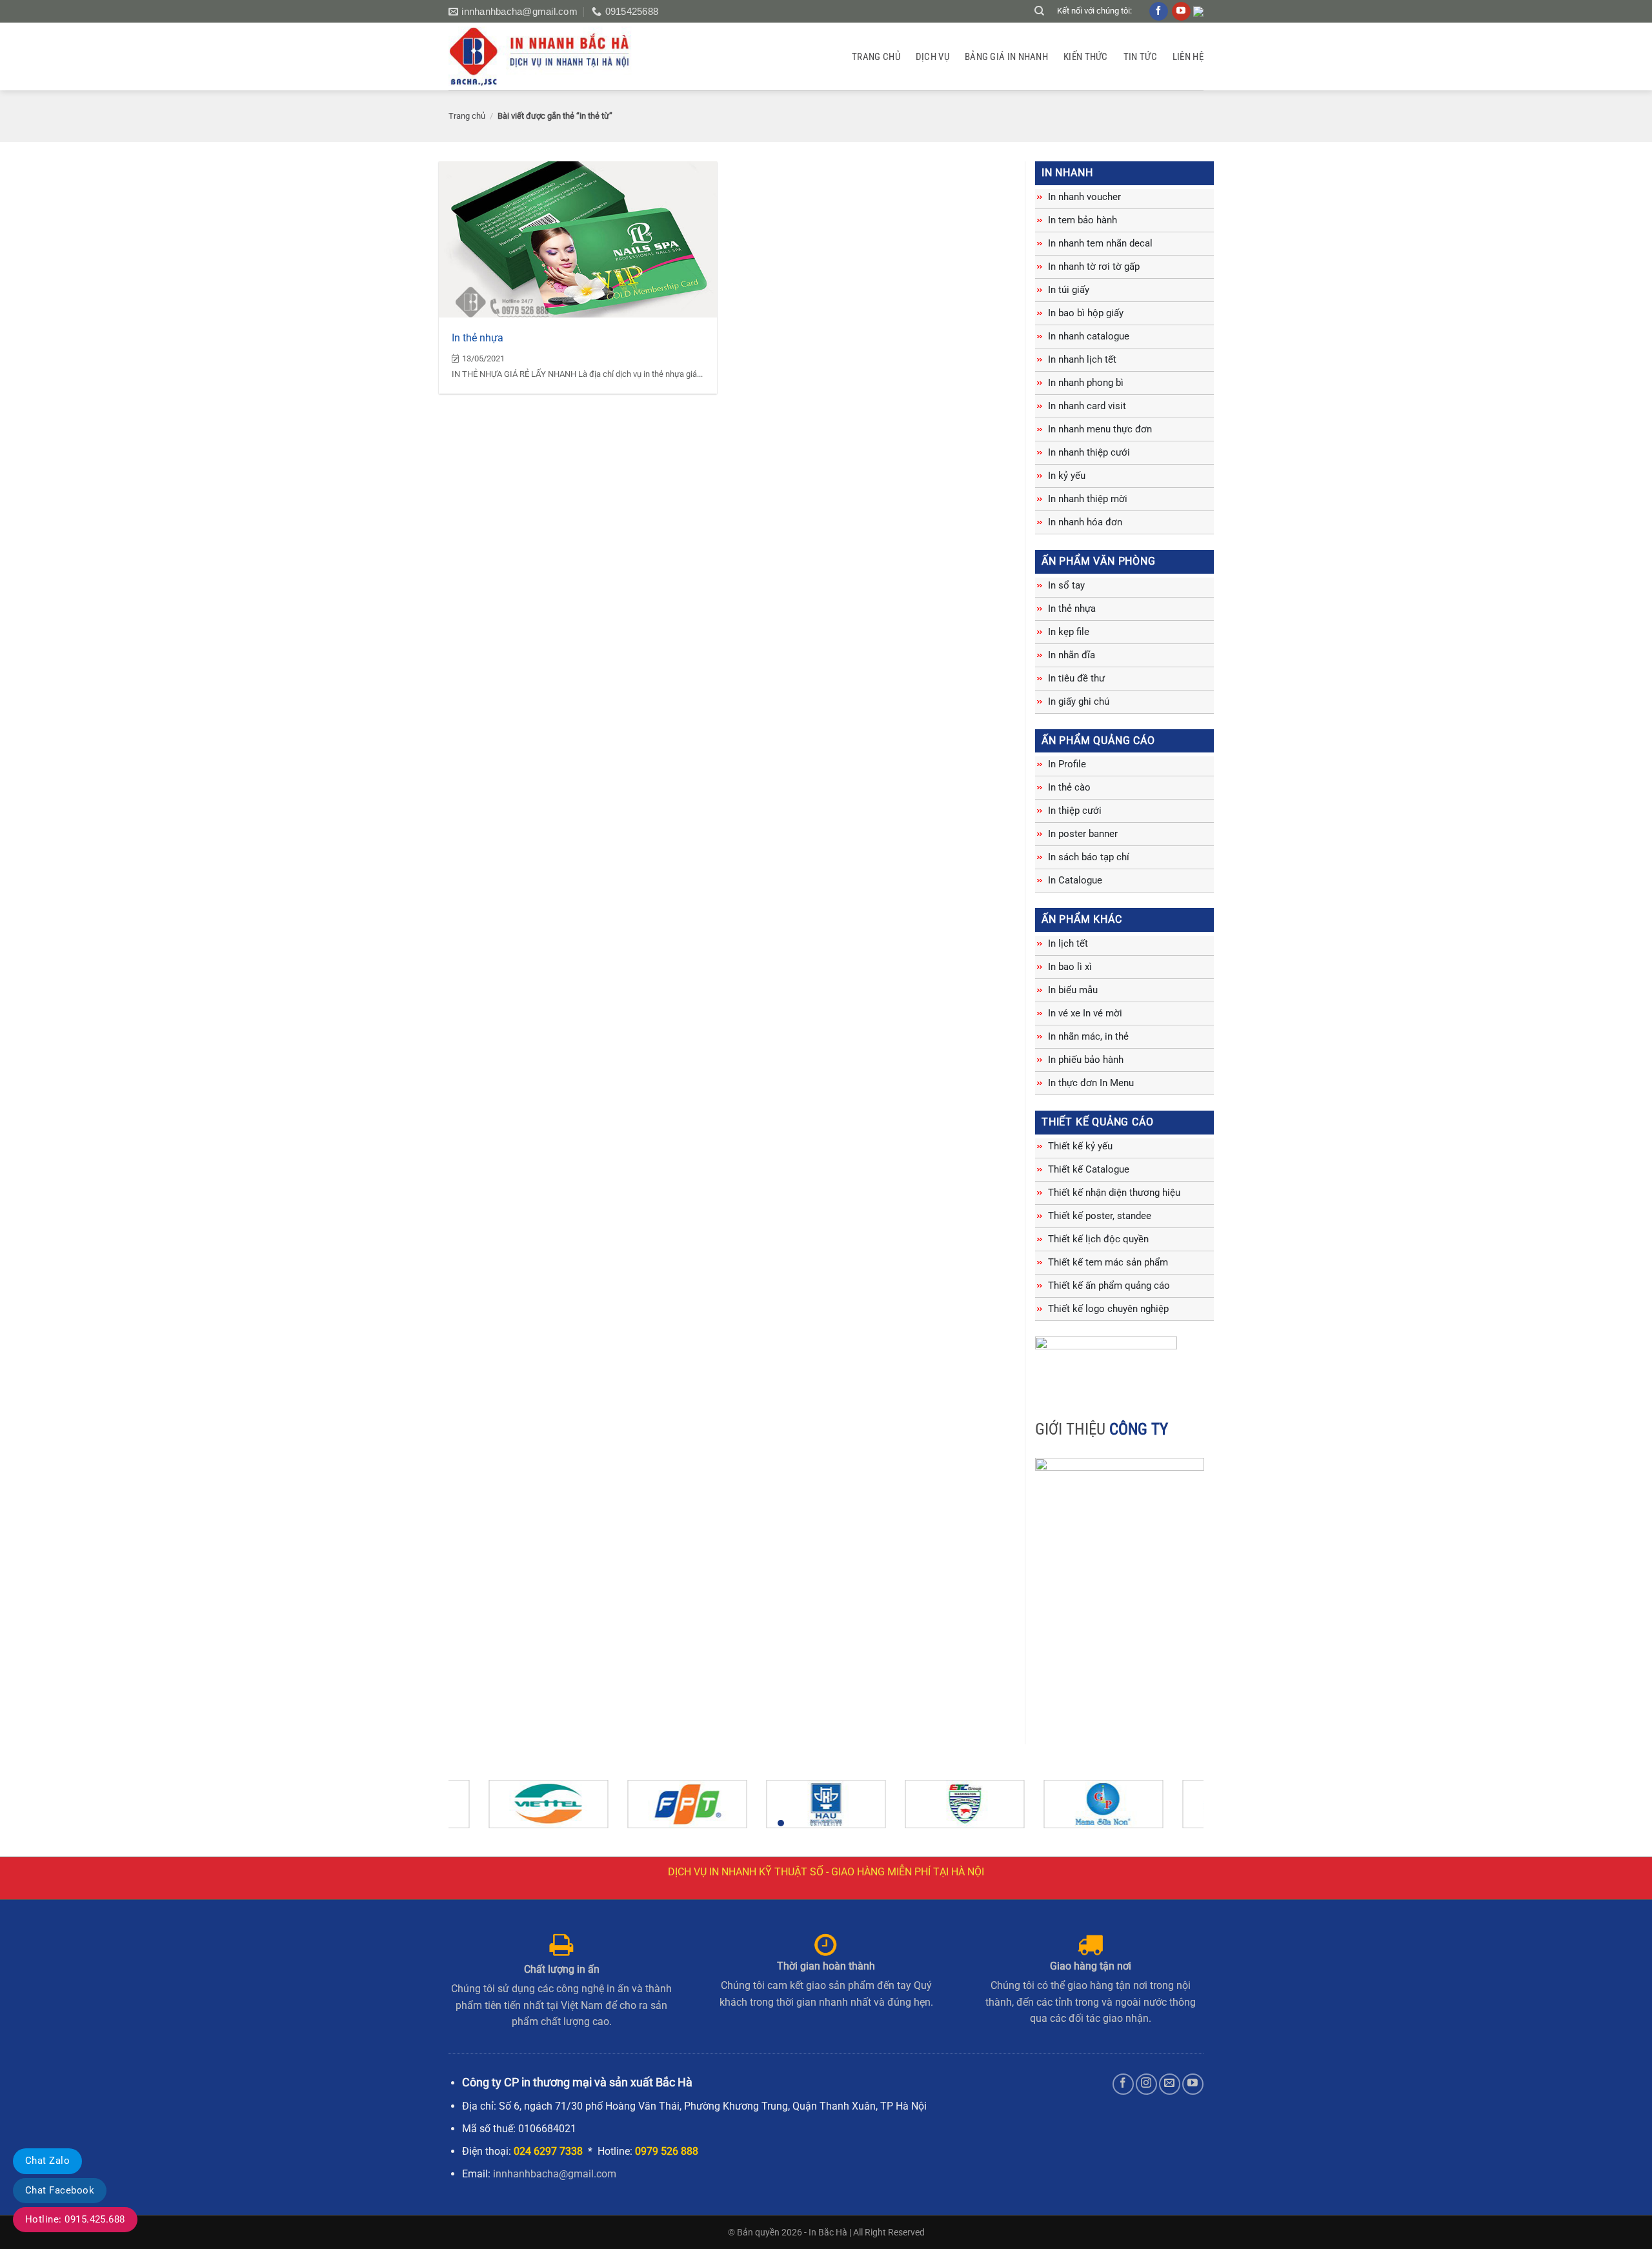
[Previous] (480, 1810)
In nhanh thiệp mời (1088, 499)
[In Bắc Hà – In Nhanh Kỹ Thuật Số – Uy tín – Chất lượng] (547, 56)
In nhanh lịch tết (1082, 359)
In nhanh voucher (1084, 197)
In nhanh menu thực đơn (1100, 429)
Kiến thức (1086, 57)
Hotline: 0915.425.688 (75, 2219)
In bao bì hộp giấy (1086, 313)
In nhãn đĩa (1072, 655)
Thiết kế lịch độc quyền (1098, 1239)
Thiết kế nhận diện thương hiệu (1114, 1193)
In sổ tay (1066, 585)
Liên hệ (1188, 57)
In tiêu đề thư (1076, 678)
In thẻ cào (1069, 787)
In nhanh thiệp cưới (1089, 452)
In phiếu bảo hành (1086, 1060)
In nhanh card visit (1087, 406)
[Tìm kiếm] (1039, 11)
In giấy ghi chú (1079, 701)
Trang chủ (876, 57)
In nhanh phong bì (1086, 383)
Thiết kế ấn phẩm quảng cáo (1109, 1286)
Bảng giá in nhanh (1006, 57)
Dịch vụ (932, 57)
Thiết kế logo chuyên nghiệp (1108, 1309)
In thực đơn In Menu (1091, 1083)
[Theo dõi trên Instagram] (1146, 2084)
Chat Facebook (60, 2190)
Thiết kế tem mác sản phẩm (1108, 1262)
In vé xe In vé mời (1085, 1013)
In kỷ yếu (1067, 476)
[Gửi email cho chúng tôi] (1170, 2084)
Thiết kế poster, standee (1100, 1216)
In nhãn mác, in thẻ (1088, 1036)
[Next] (1172, 1810)
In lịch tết (1068, 943)
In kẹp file (1069, 632)
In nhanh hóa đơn (1085, 522)
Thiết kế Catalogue (1089, 1169)
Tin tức (1140, 57)
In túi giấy (1069, 290)
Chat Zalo (47, 2161)
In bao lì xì (1070, 967)
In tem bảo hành (1083, 220)
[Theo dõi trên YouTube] (1193, 2084)
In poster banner (1083, 834)
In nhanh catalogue (1089, 336)
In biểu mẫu (1073, 990)
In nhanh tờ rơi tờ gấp (1094, 267)
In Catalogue (1075, 880)
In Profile (1067, 764)
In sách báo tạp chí (1089, 857)
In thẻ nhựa (478, 338)
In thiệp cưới (1075, 811)
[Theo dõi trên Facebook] (1123, 2084)
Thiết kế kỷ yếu (1080, 1146)
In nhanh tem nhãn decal (1100, 243)
